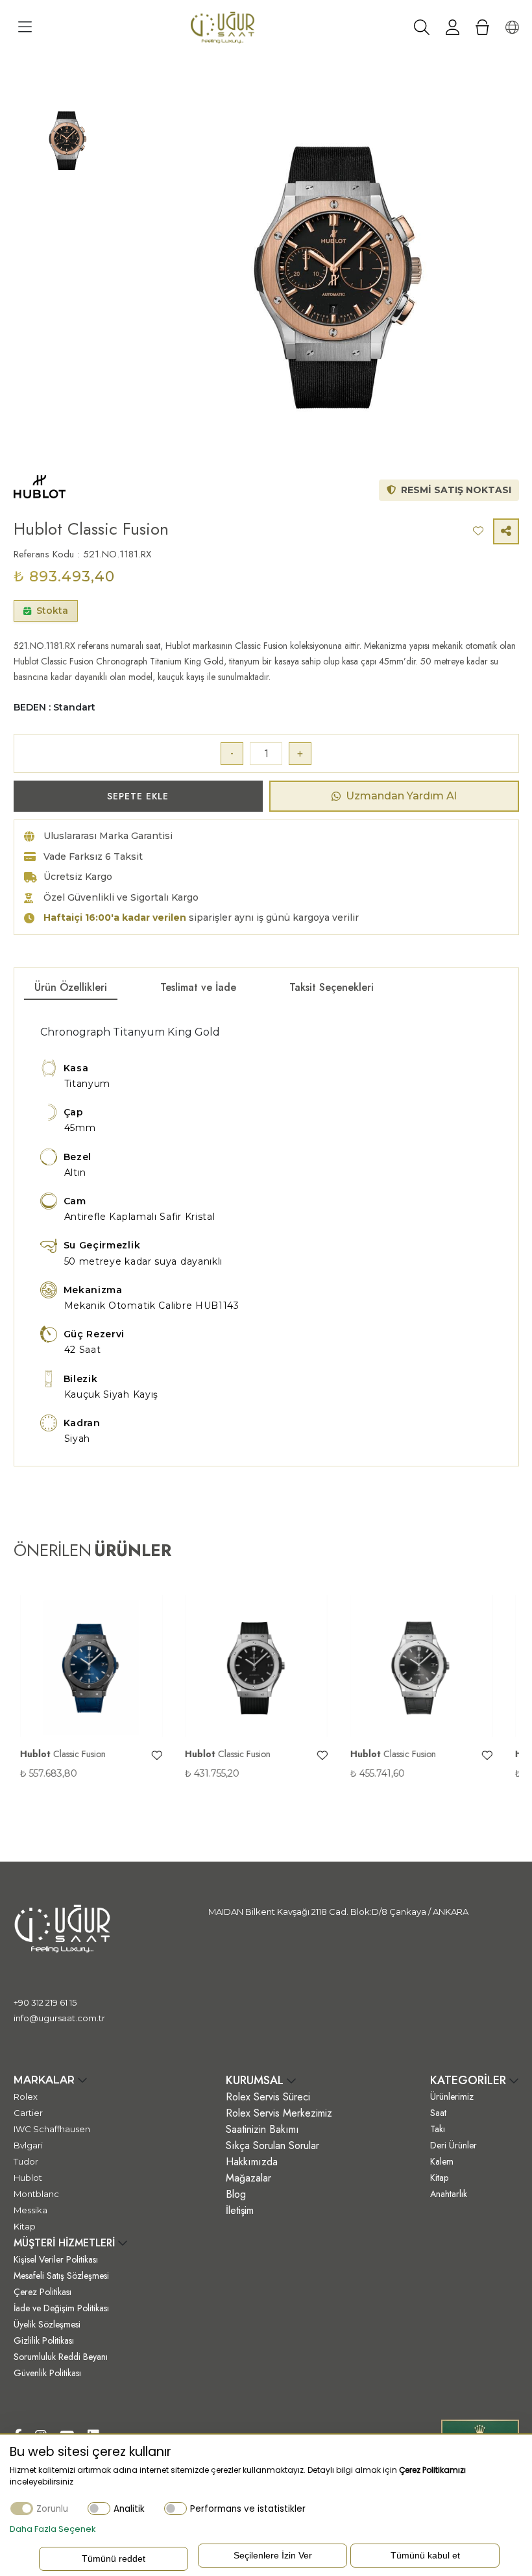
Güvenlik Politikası (47, 2373)
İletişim (240, 2210)
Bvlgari (28, 2145)
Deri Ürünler (453, 2145)
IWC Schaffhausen (52, 2129)
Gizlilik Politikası (44, 2340)
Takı (438, 2129)
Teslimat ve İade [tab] (198, 987)
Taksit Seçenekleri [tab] (332, 987)
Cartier (28, 2113)
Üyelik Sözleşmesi (47, 2324)
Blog (236, 2194)
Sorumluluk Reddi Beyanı (61, 2357)
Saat (438, 2113)
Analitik (129, 2509)
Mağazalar (248, 2178)
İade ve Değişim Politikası (61, 2308)
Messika (30, 2210)
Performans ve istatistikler (248, 2509)
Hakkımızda (252, 2162)
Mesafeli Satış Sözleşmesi (61, 2276)
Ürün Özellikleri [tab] (71, 987)
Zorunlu (52, 2509)
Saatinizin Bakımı (262, 2129)
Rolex (26, 2096)
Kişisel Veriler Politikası (56, 2259)
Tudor (26, 2161)
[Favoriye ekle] (151, 1756)
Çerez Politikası (42, 2292)
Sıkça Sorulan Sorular (272, 2145)
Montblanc (36, 2194)
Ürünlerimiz (452, 2096)
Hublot (28, 2178)
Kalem (442, 2161)
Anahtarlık (449, 2194)
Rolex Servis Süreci (268, 2097)
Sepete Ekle (138, 796)
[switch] (99, 2508)
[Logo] (223, 27)
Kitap (25, 2226)
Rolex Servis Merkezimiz (279, 2113)
